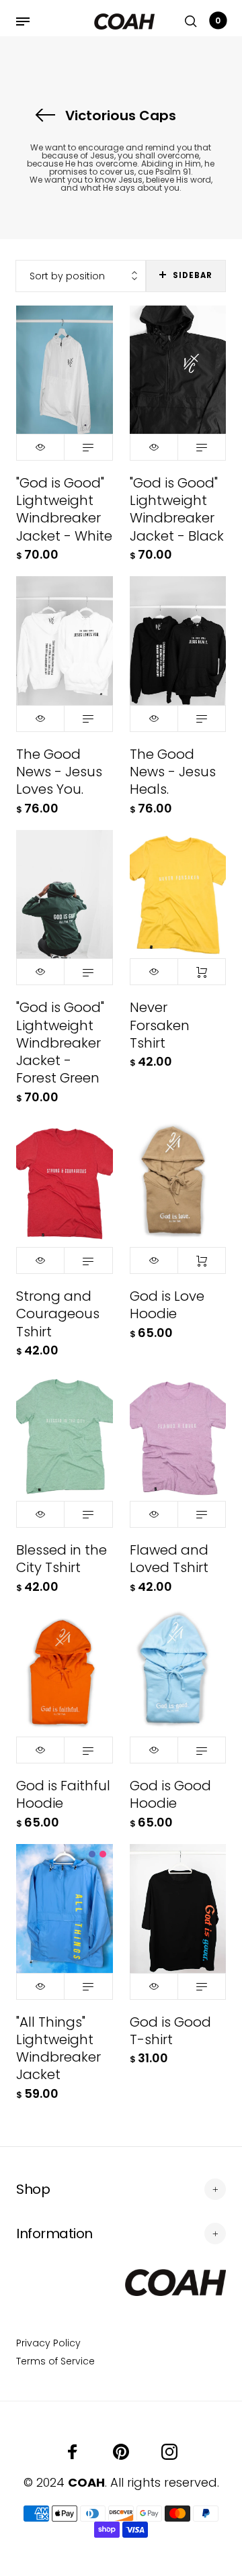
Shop (33, 2189)
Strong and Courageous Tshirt (58, 1314)
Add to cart (202, 972)
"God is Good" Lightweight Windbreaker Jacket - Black (177, 509)
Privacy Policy (48, 2343)
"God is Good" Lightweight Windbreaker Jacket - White (64, 509)
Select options (88, 447)
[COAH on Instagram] (169, 2452)
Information (54, 2234)
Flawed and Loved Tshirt (169, 1559)
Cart (218, 20)
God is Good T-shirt (170, 2031)
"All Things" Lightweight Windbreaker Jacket (58, 2049)
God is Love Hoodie (167, 1305)
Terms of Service (55, 2361)
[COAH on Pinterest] (121, 2452)
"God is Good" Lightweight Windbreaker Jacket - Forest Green (60, 1043)
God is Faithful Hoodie (63, 1794)
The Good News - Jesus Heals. (173, 772)
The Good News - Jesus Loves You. (59, 772)
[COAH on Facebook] (73, 2452)
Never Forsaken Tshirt (160, 1025)
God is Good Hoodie (170, 1794)
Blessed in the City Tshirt (62, 1559)
